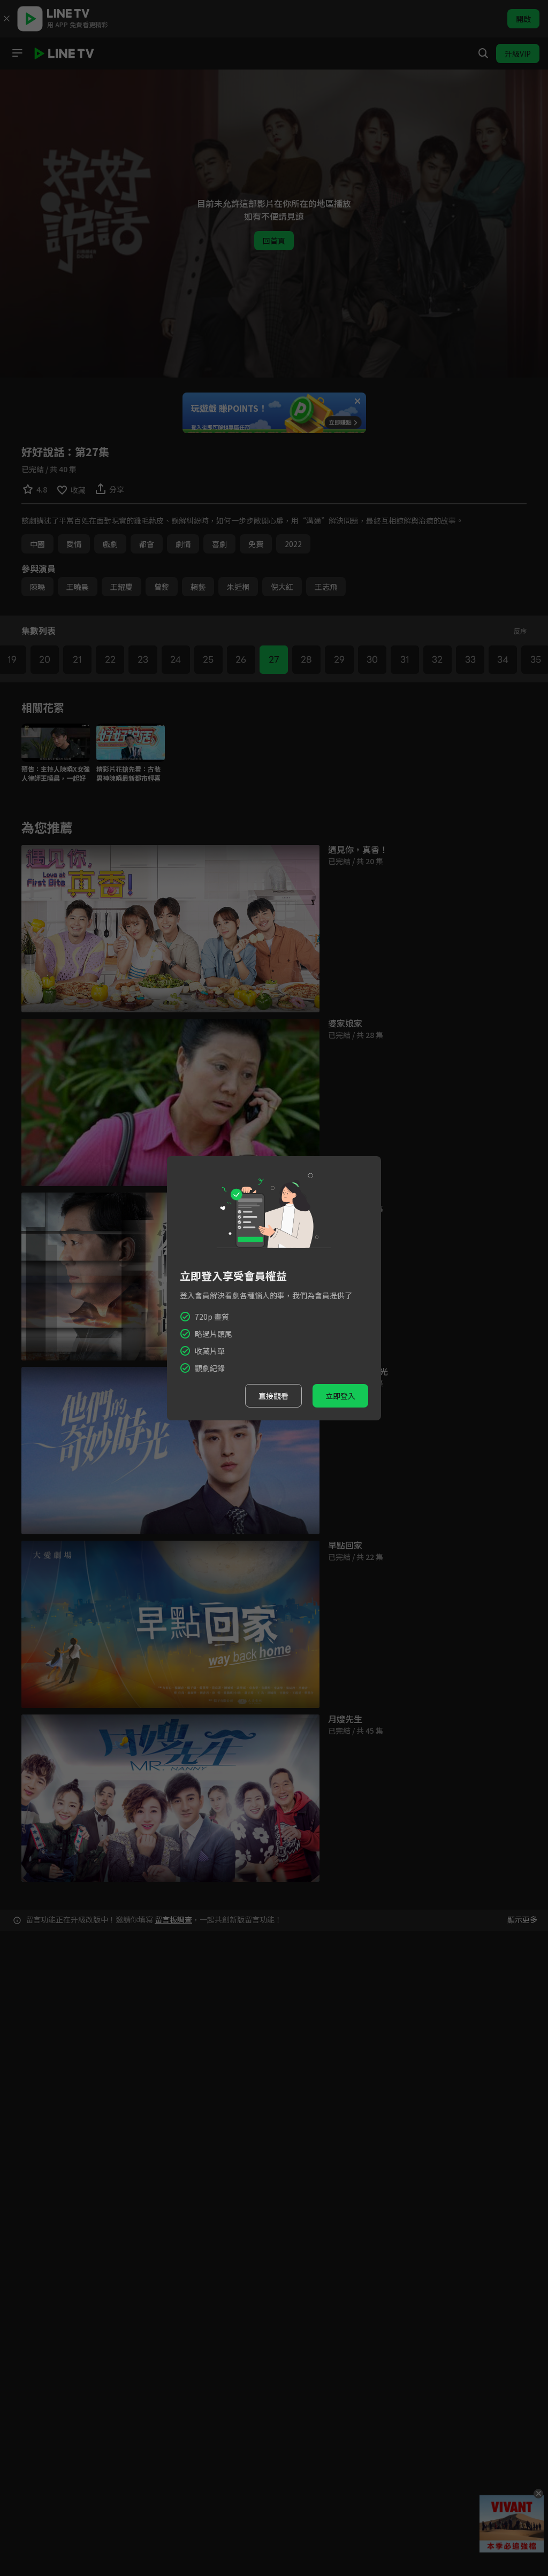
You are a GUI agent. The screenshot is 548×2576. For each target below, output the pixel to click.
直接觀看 (273, 1396)
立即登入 (340, 1396)
